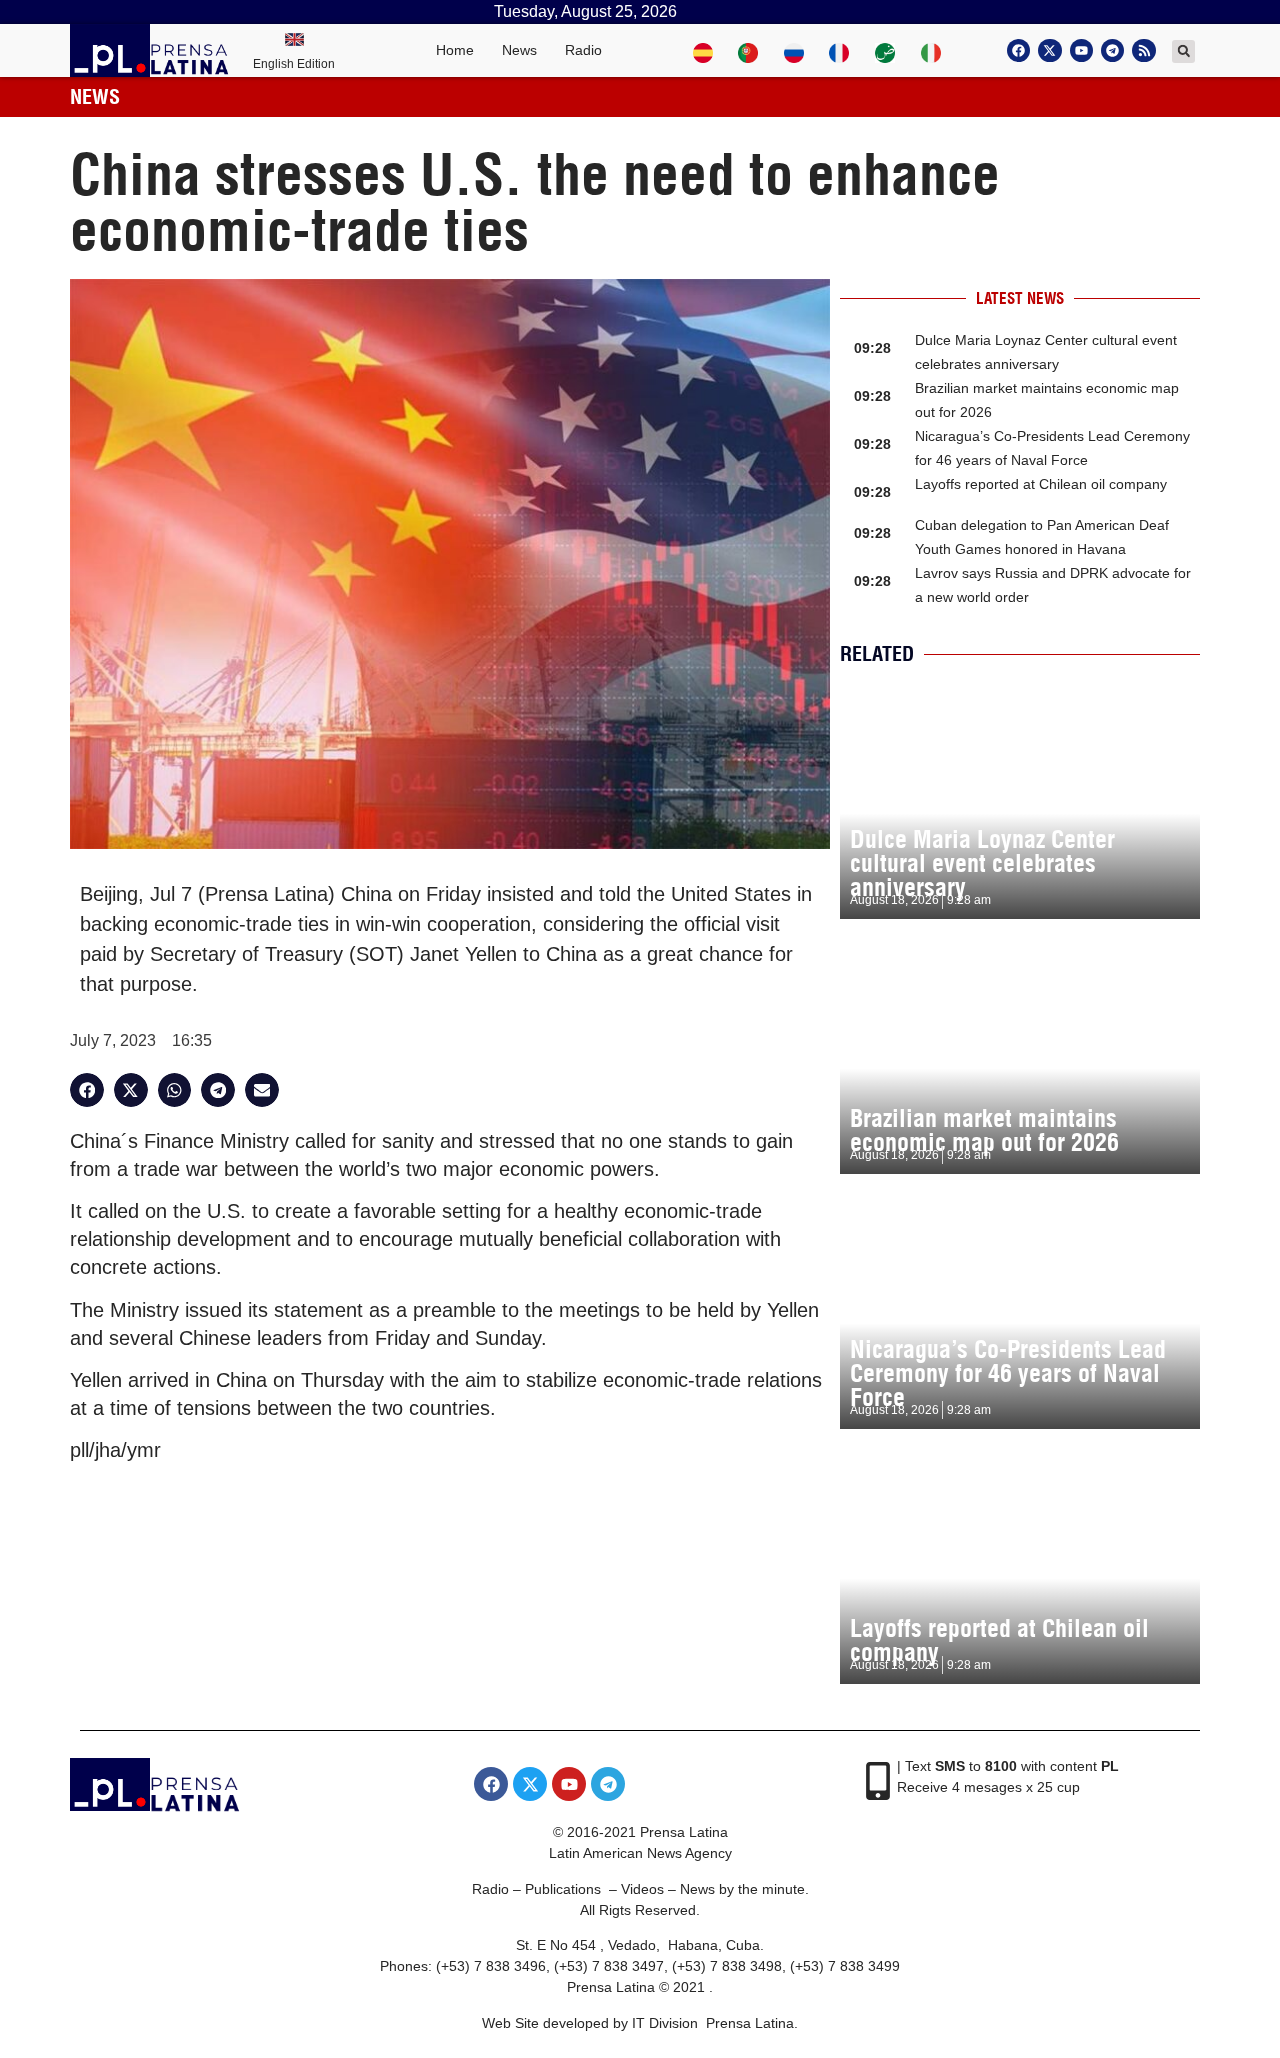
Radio (583, 50)
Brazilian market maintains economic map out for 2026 (984, 1130)
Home (455, 50)
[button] (1183, 51)
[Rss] (1143, 50)
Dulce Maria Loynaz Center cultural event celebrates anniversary (982, 863)
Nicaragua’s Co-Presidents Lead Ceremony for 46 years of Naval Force (1008, 1373)
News (519, 50)
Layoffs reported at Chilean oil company (1041, 484)
